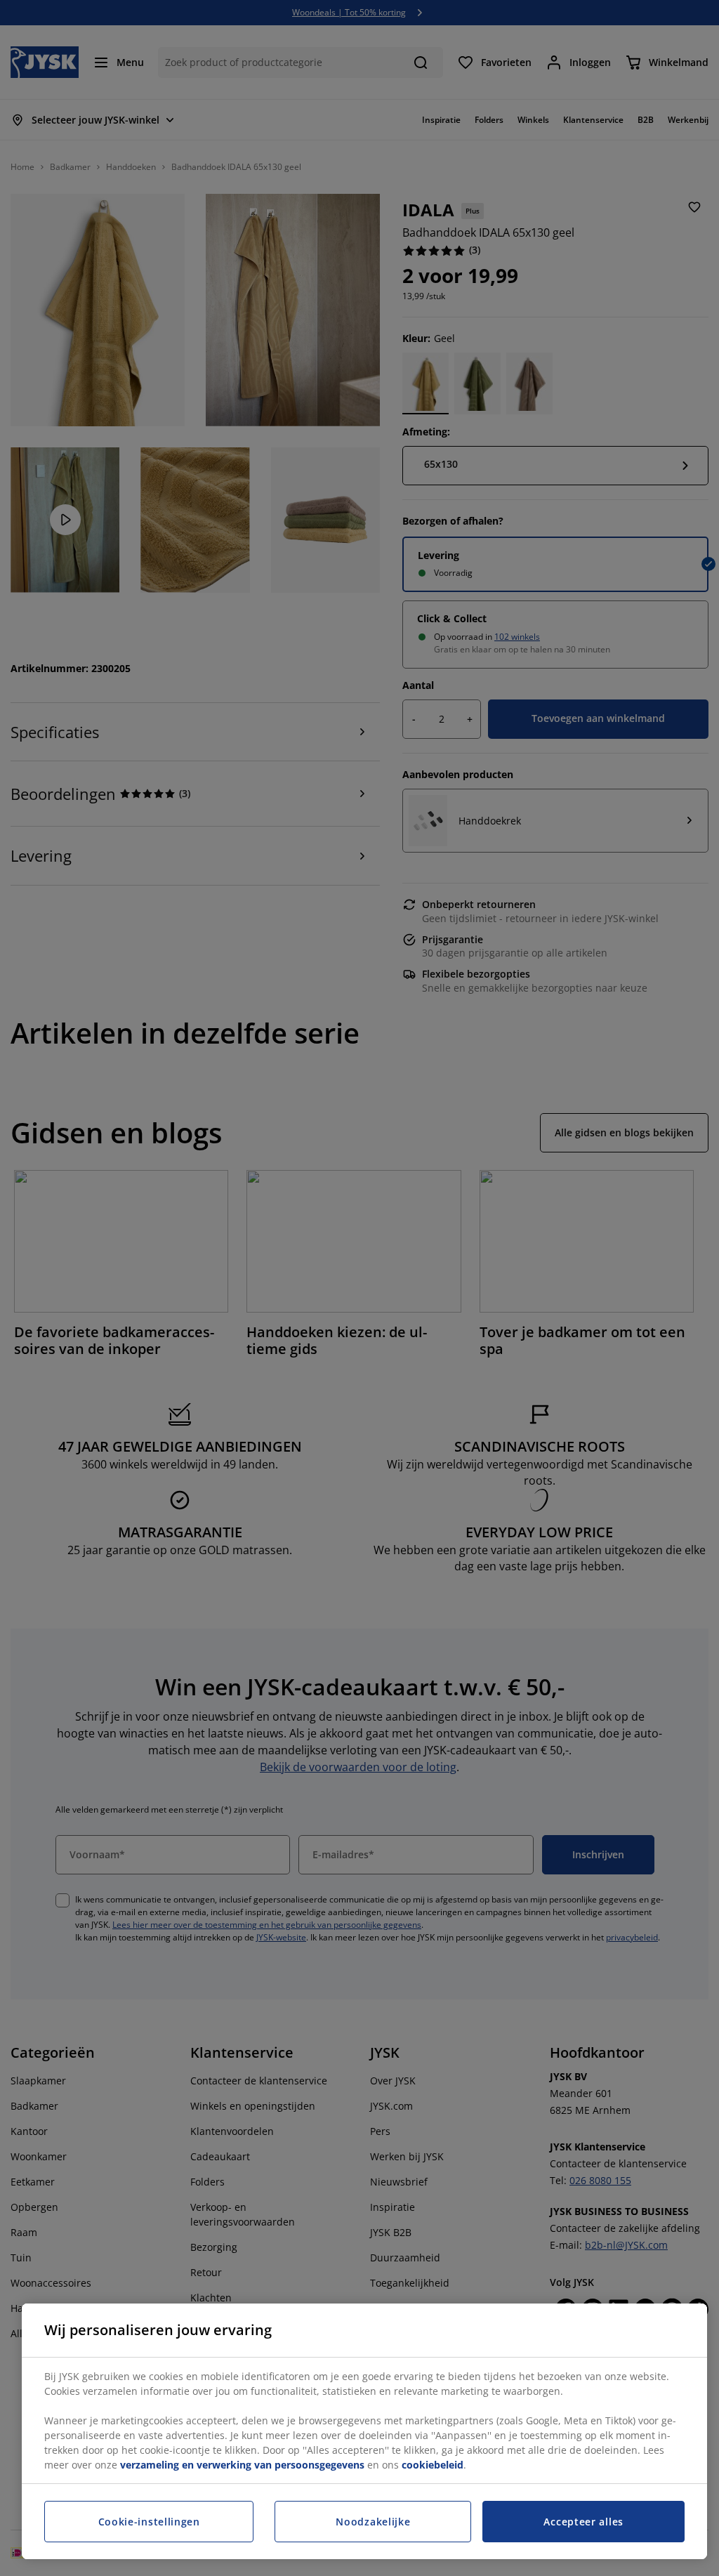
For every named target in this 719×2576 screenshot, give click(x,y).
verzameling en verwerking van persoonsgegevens (242, 2465)
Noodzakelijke (373, 2522)
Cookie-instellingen (149, 2522)
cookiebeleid (433, 2465)
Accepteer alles (583, 2522)
